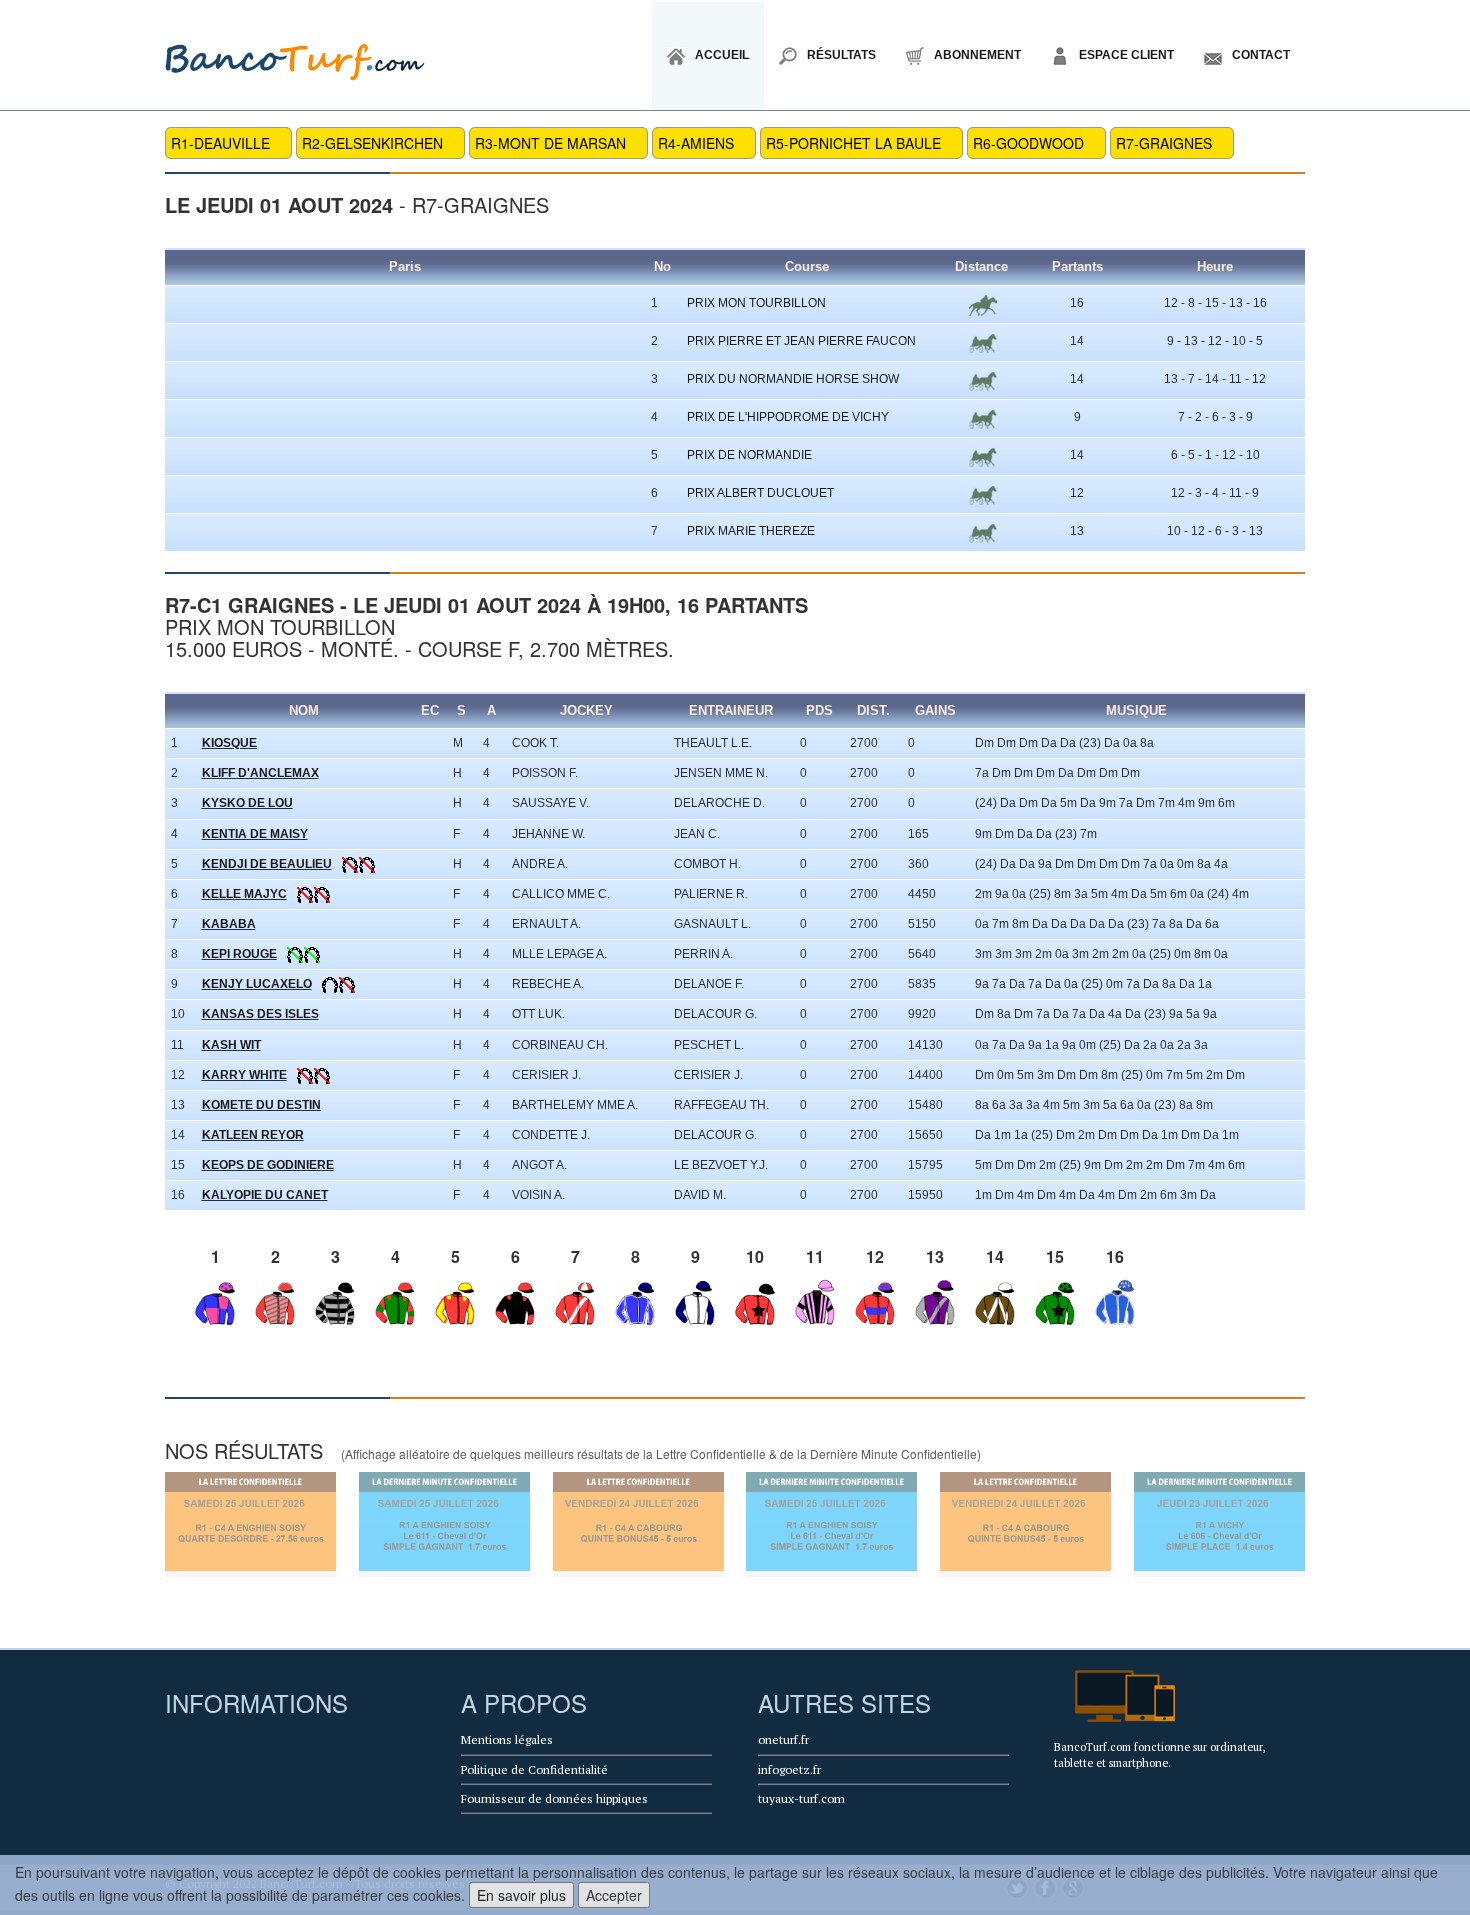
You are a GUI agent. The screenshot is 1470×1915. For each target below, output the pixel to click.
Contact (1261, 55)
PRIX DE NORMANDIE (749, 455)
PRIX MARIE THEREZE (751, 531)
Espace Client (1126, 55)
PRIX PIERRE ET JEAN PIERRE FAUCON (801, 341)
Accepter (614, 1895)
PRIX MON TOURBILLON (756, 303)
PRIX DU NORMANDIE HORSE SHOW (793, 379)
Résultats (841, 55)
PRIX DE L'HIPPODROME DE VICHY (788, 417)
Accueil (722, 55)
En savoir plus (521, 1895)
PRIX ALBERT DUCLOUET (760, 493)
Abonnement (977, 55)
